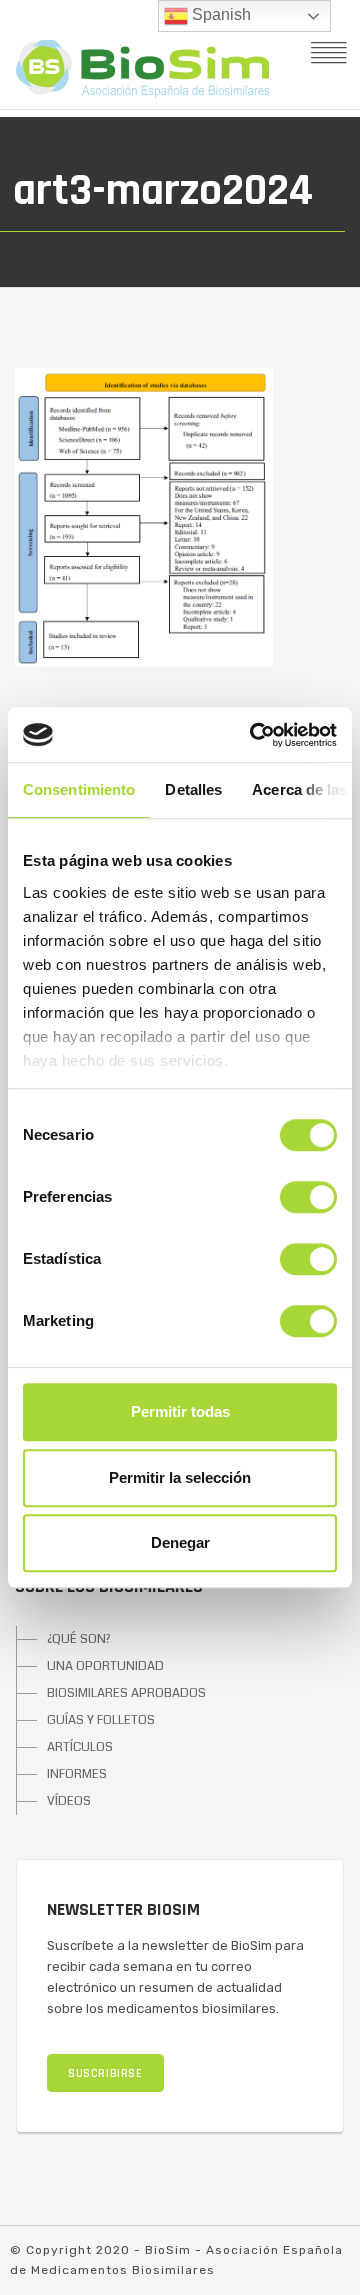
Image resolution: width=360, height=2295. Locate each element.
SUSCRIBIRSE (105, 2073)
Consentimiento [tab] (79, 789)
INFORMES (77, 1774)
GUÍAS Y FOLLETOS (101, 1720)
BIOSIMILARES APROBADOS (126, 1693)
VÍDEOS (69, 1801)
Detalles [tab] (193, 789)
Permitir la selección (180, 1477)
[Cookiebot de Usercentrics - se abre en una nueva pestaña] (254, 735)
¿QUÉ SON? (79, 1639)
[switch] (308, 1197)
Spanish (219, 14)
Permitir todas (180, 1411)
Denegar (180, 1542)
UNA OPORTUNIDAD (105, 1666)
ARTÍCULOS (80, 1747)
